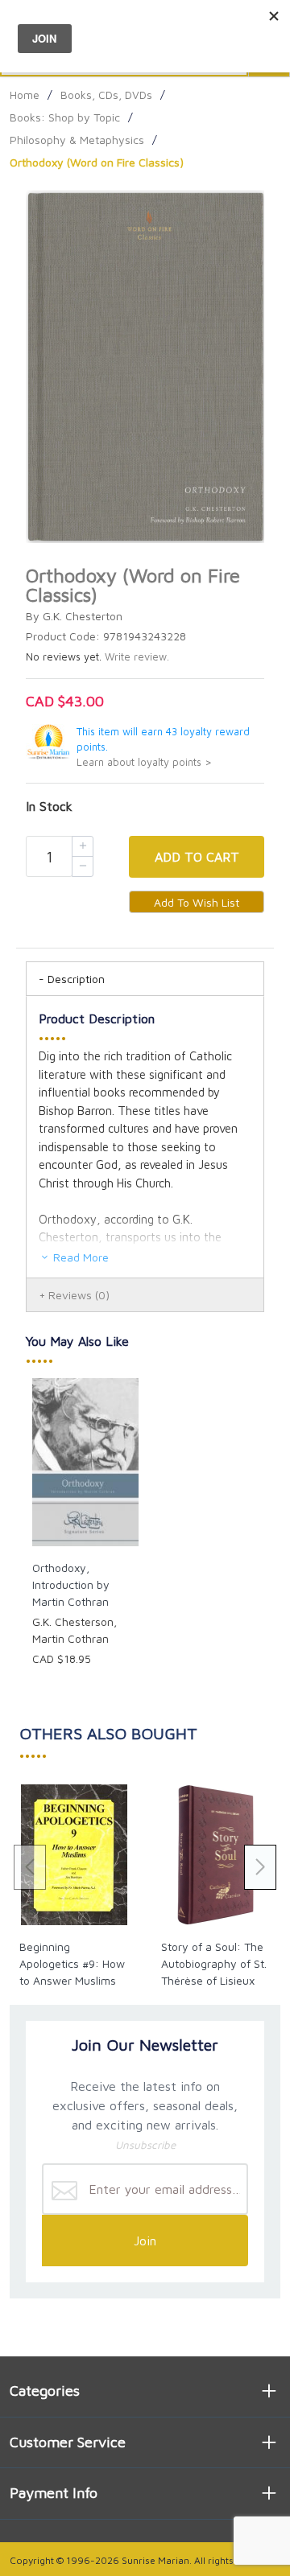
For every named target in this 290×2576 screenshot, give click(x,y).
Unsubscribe (145, 2145)
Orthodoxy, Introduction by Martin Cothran (71, 1584)
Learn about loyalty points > (144, 762)
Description (76, 979)
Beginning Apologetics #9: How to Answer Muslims (72, 1963)
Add (197, 857)
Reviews (79, 1295)
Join (145, 2241)
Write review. (137, 657)
